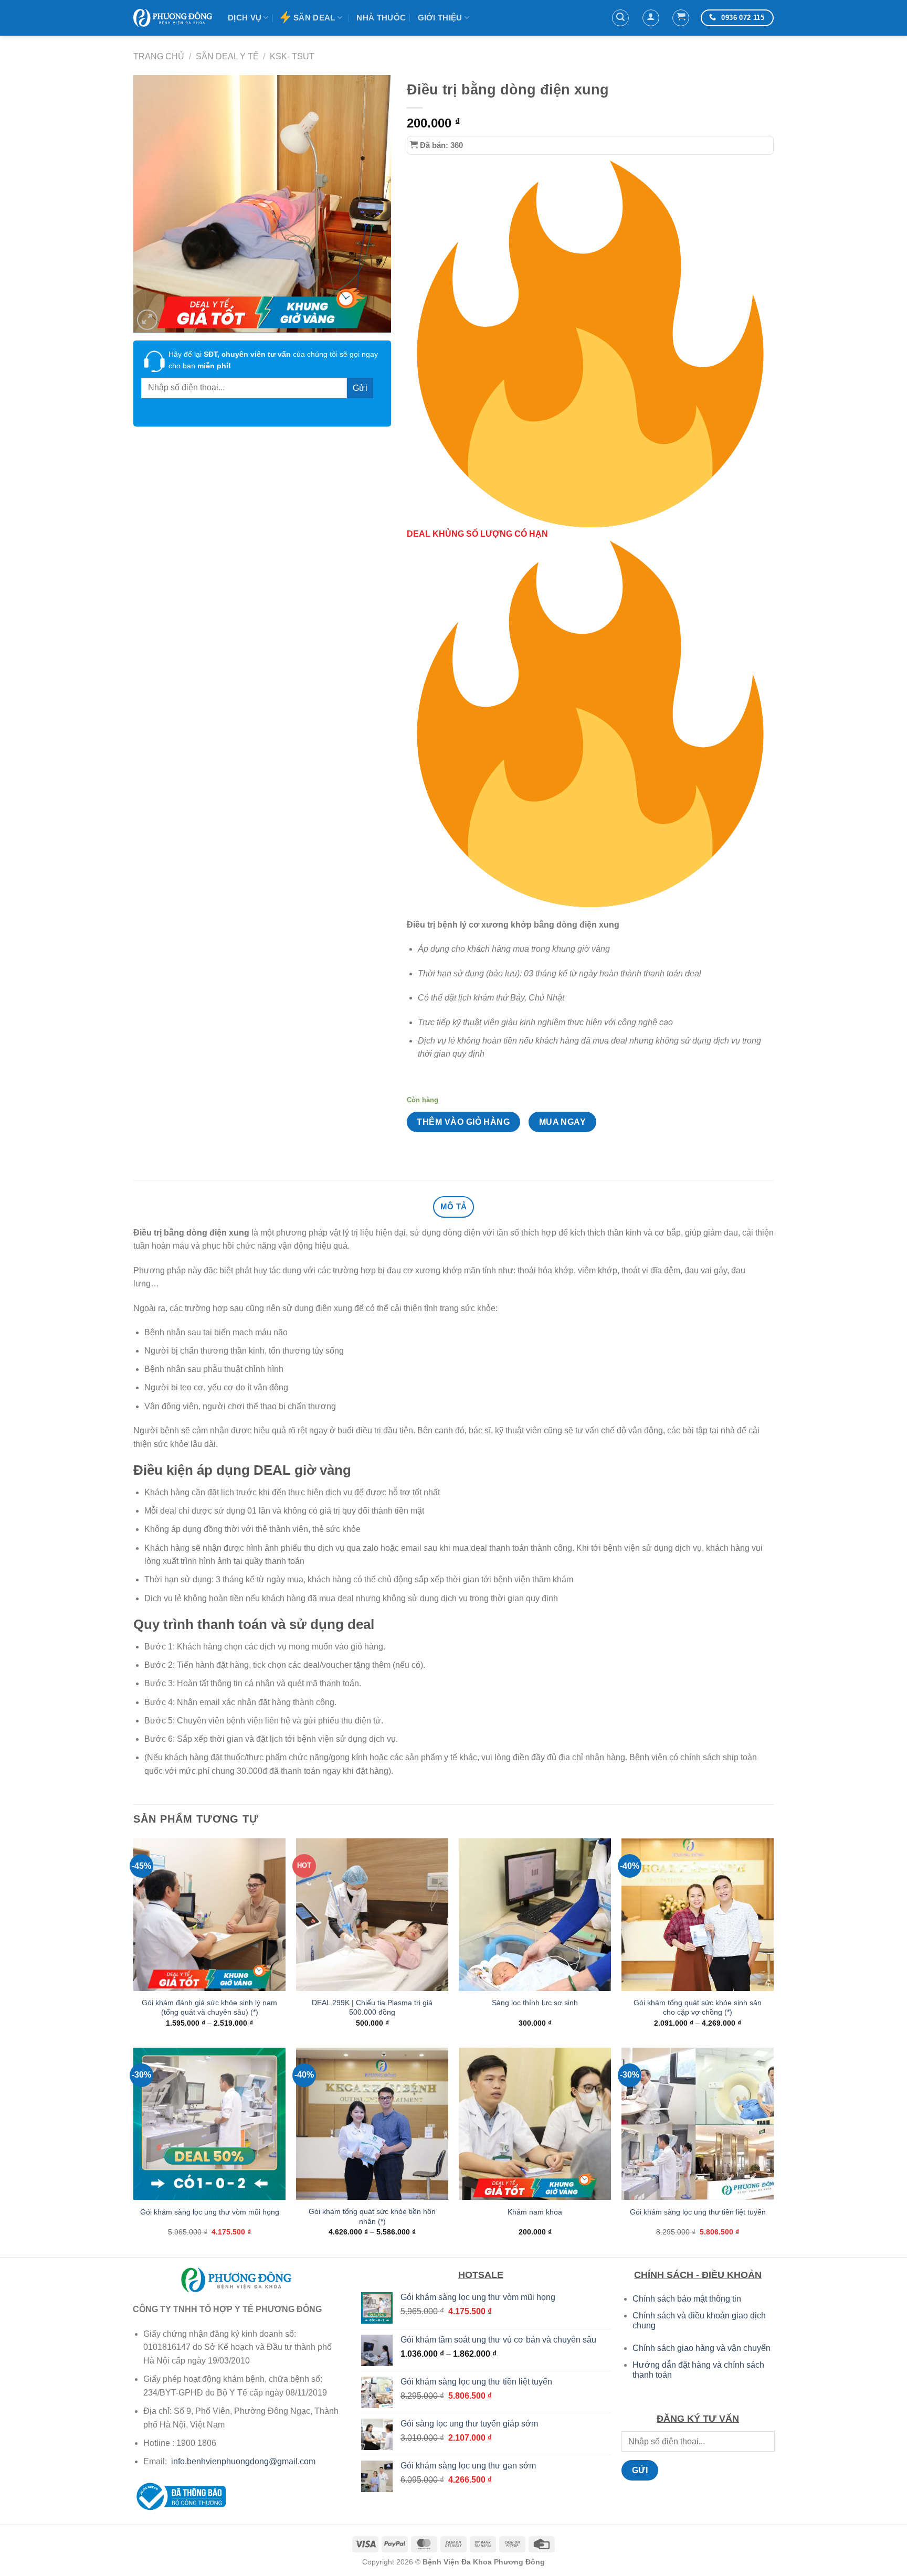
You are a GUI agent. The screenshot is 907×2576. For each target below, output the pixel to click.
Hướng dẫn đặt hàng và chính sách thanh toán (698, 2370)
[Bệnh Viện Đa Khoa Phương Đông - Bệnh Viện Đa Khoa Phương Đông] (173, 18)
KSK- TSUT (292, 56)
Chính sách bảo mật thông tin (687, 2299)
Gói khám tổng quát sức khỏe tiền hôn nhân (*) (372, 2216)
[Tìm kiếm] (620, 18)
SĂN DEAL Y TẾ (227, 56)
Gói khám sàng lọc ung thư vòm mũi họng (210, 2212)
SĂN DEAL (314, 18)
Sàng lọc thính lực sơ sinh (535, 2003)
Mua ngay (563, 1122)
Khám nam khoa (535, 2212)
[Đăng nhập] (651, 18)
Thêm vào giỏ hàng (463, 1122)
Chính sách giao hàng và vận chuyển (702, 2348)
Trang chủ (159, 56)
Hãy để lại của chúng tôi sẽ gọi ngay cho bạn (273, 360)
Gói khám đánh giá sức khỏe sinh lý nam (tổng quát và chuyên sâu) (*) (209, 2008)
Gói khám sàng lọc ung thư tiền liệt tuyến (698, 2212)
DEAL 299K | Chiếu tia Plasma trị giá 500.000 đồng (372, 2008)
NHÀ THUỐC (381, 18)
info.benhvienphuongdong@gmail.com (243, 2461)
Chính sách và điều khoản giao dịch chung (699, 2320)
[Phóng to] (147, 320)
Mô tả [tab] (454, 1206)
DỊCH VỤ (245, 18)
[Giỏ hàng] (681, 18)
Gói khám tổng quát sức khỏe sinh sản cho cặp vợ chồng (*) (698, 2008)
